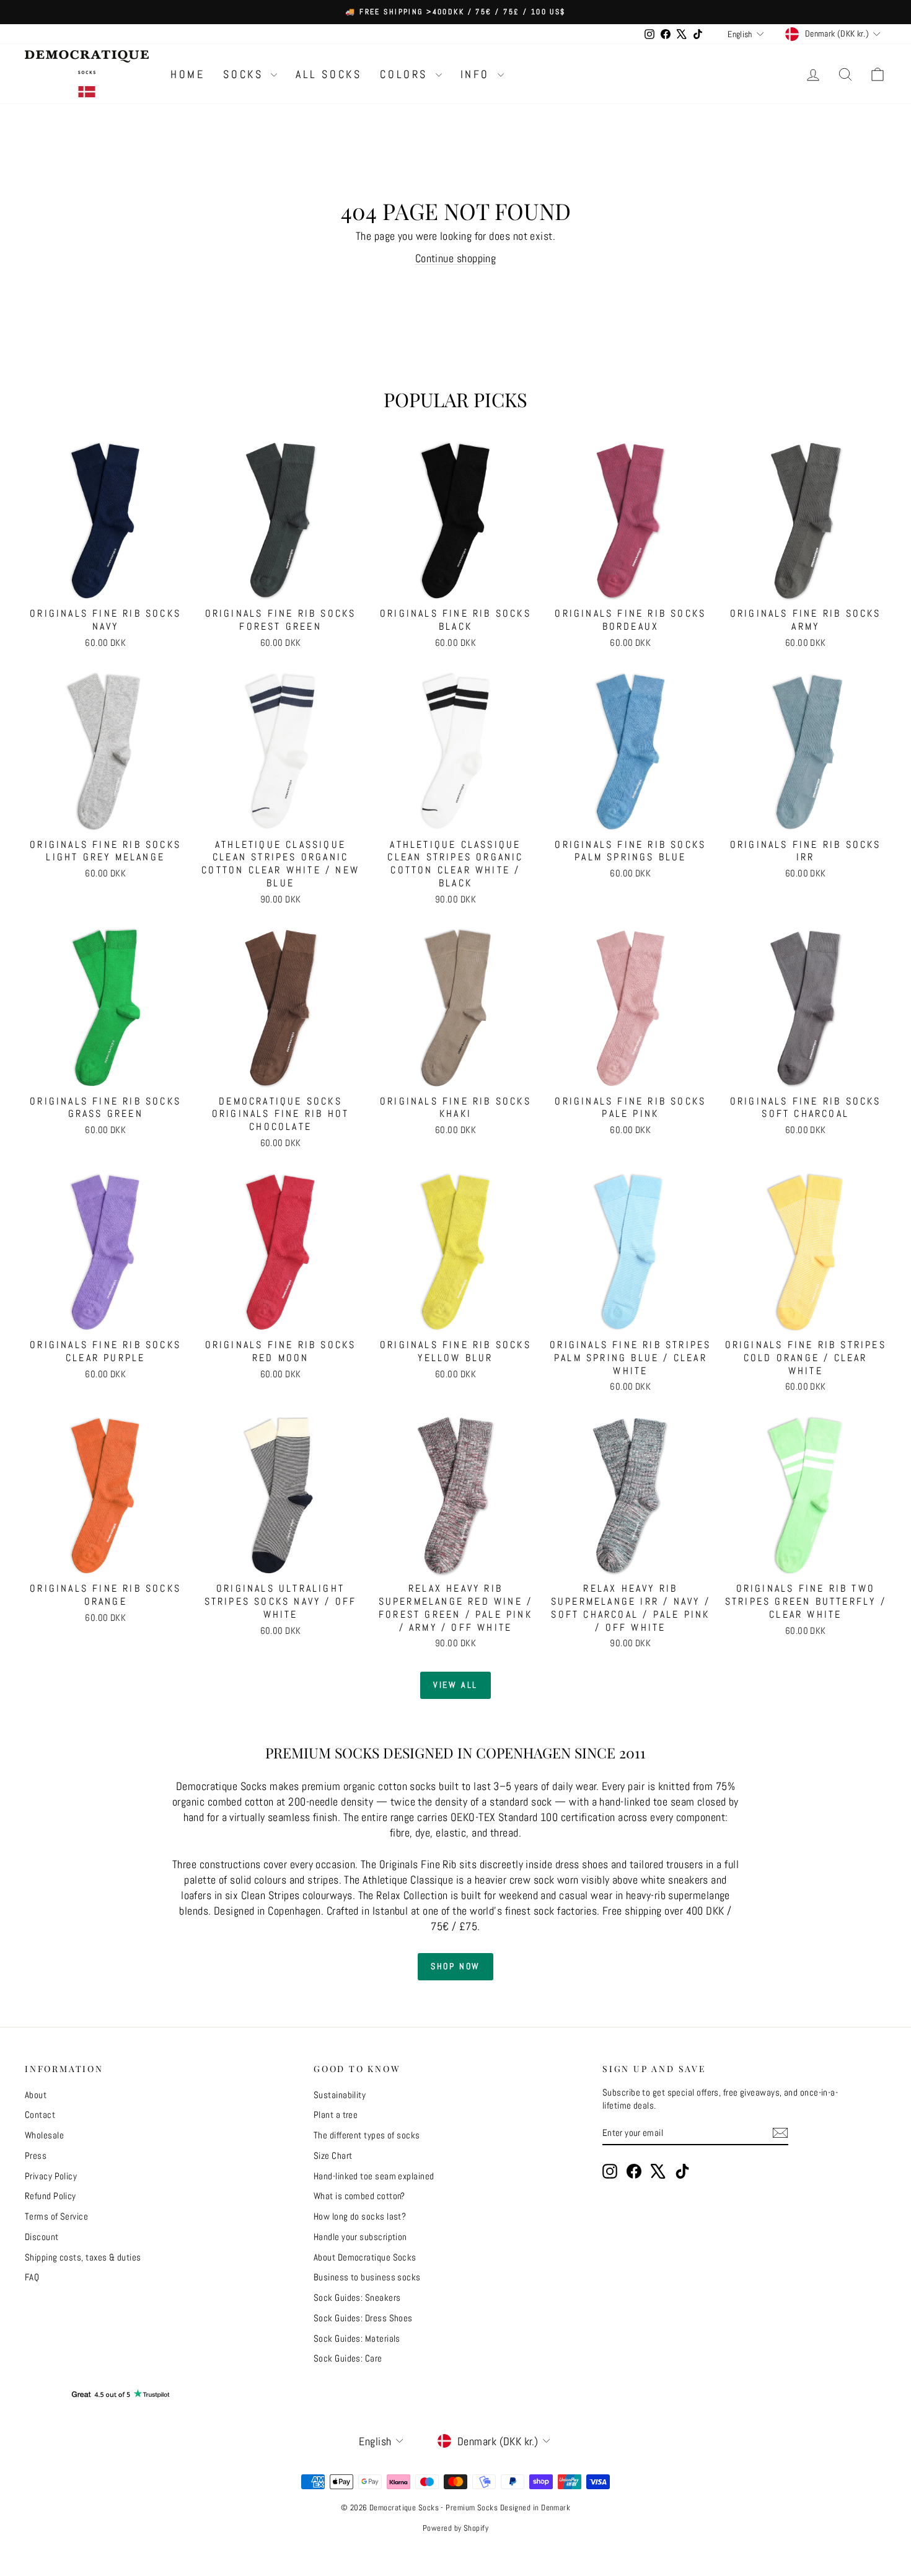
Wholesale (44, 2135)
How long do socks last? (360, 2216)
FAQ (32, 2277)
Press (36, 2155)
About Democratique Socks (365, 2257)
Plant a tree (336, 2115)
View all (455, 1685)
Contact (40, 2115)
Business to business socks (367, 2277)
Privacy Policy (51, 2176)
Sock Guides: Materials (357, 2338)
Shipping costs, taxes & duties (83, 2257)
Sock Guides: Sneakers (357, 2297)
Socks (245, 74)
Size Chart (333, 2155)
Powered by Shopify (455, 2528)
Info (478, 74)
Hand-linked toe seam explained (374, 2176)
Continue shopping (456, 258)
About (36, 2095)
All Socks (328, 74)
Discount (42, 2237)
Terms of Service (56, 2216)
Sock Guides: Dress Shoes (363, 2318)
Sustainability (340, 2095)
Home (187, 74)
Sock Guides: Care (348, 2358)
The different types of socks (367, 2135)
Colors (406, 74)
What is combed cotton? (359, 2196)
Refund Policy (51, 2196)
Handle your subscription (360, 2237)
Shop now (455, 1966)
